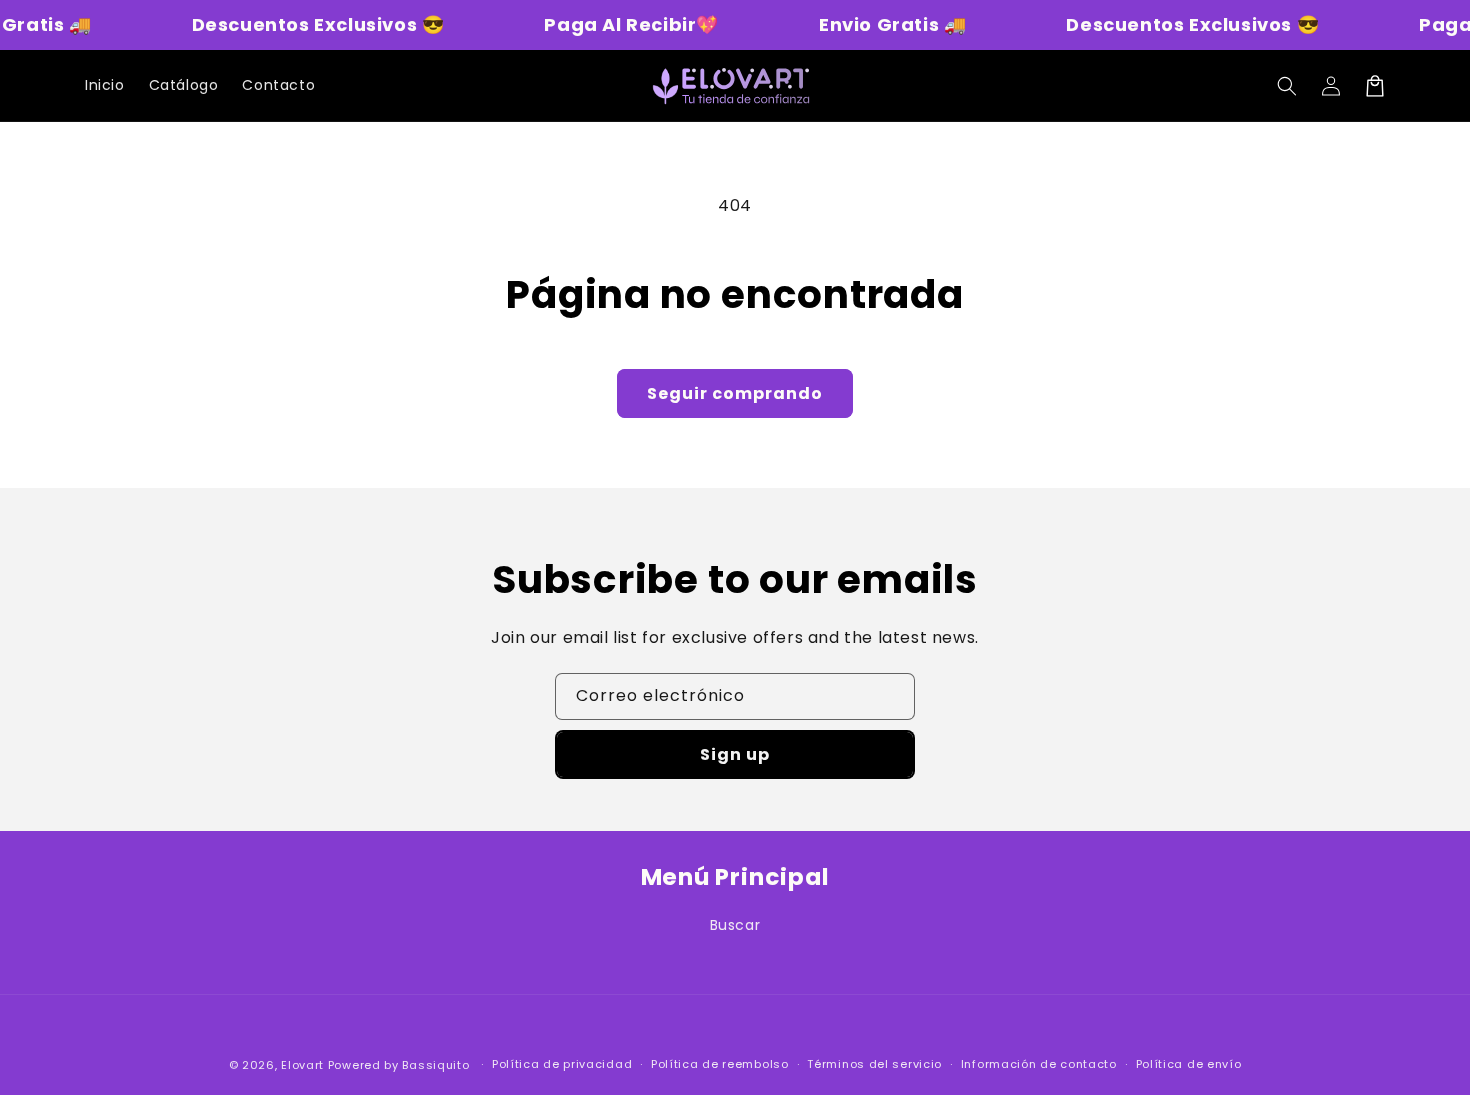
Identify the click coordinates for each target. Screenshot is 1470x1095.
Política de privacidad (562, 1064)
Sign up (735, 754)
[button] (1287, 86)
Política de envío (1189, 1064)
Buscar (735, 925)
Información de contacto (1039, 1064)
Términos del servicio (874, 1064)
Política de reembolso (720, 1064)
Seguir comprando (735, 393)
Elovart (302, 1065)
